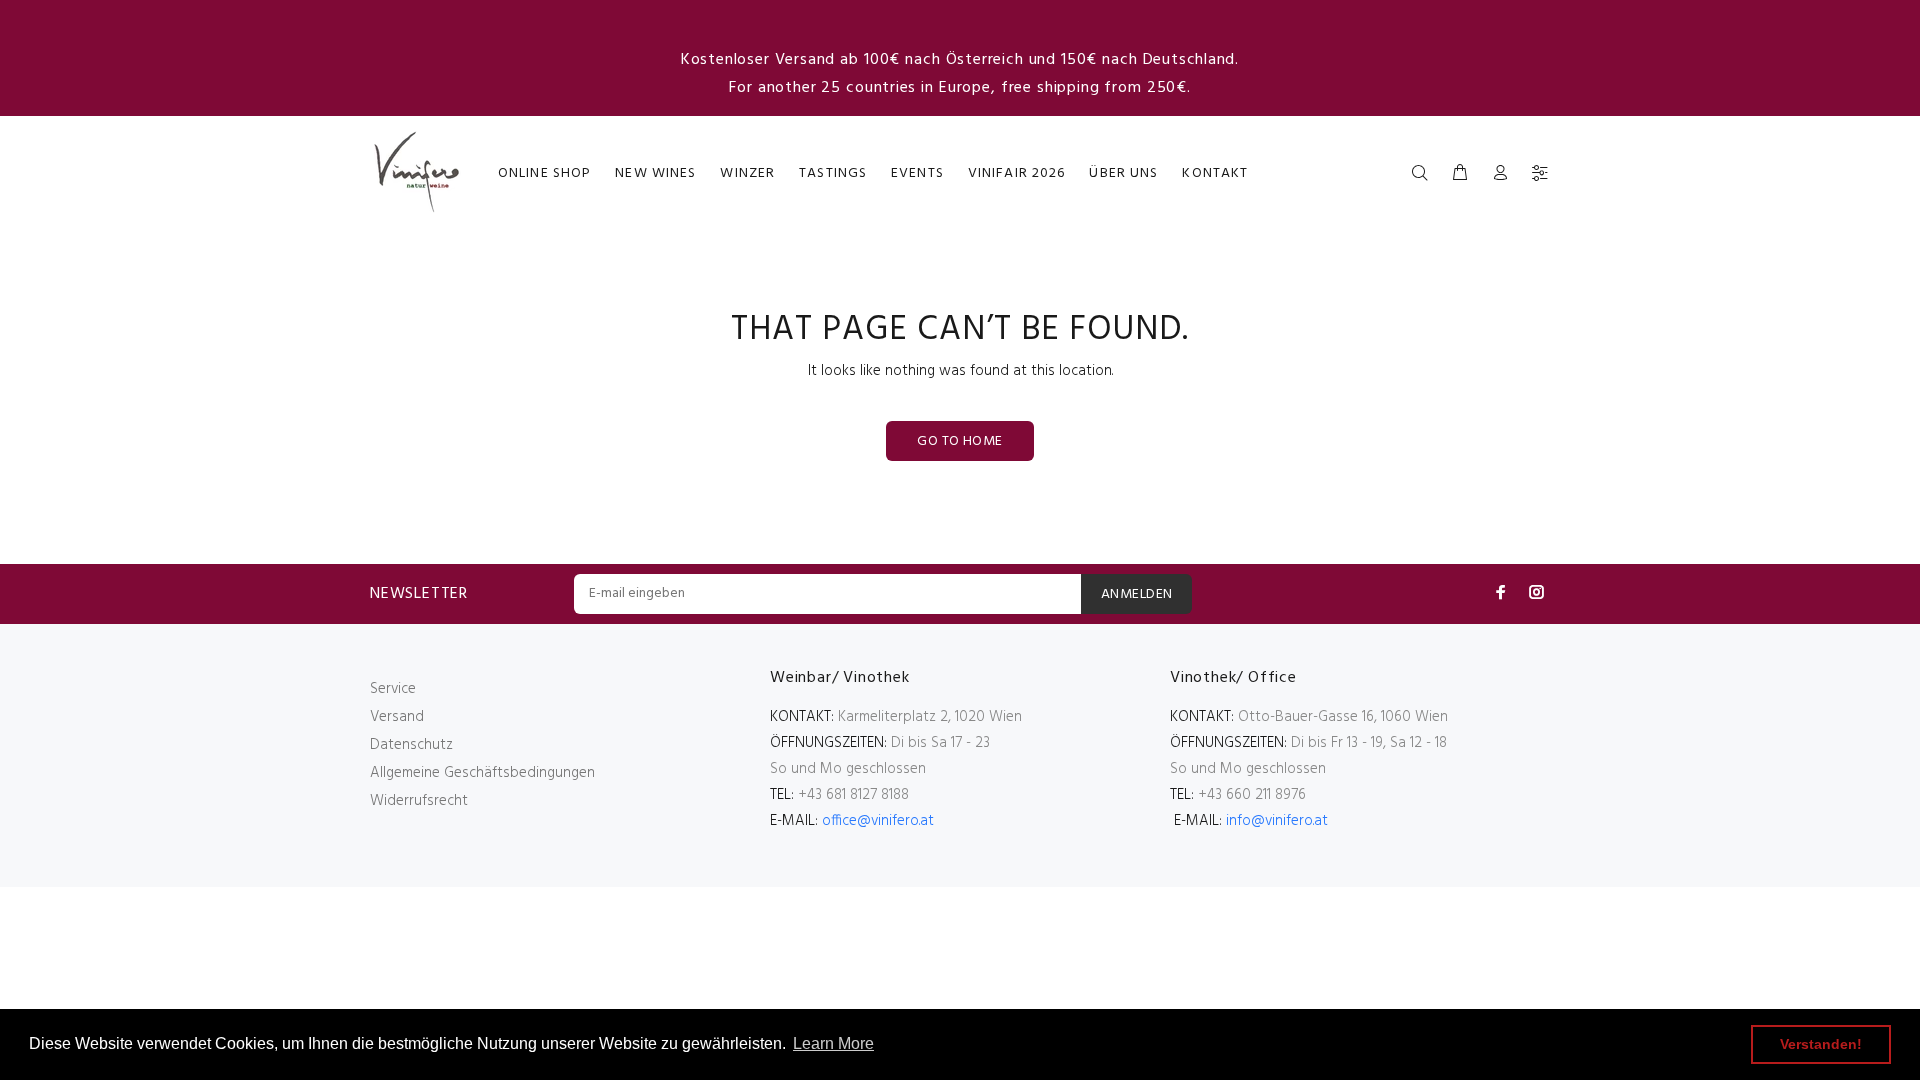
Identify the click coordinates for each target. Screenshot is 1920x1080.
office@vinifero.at (878, 821)
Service (393, 689)
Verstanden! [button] (1821, 1044)
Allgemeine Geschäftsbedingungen (482, 773)
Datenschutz (411, 745)
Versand (397, 717)
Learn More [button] (833, 1043)
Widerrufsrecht (419, 801)
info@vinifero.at (1277, 821)
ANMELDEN (1136, 594)
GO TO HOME (959, 441)
